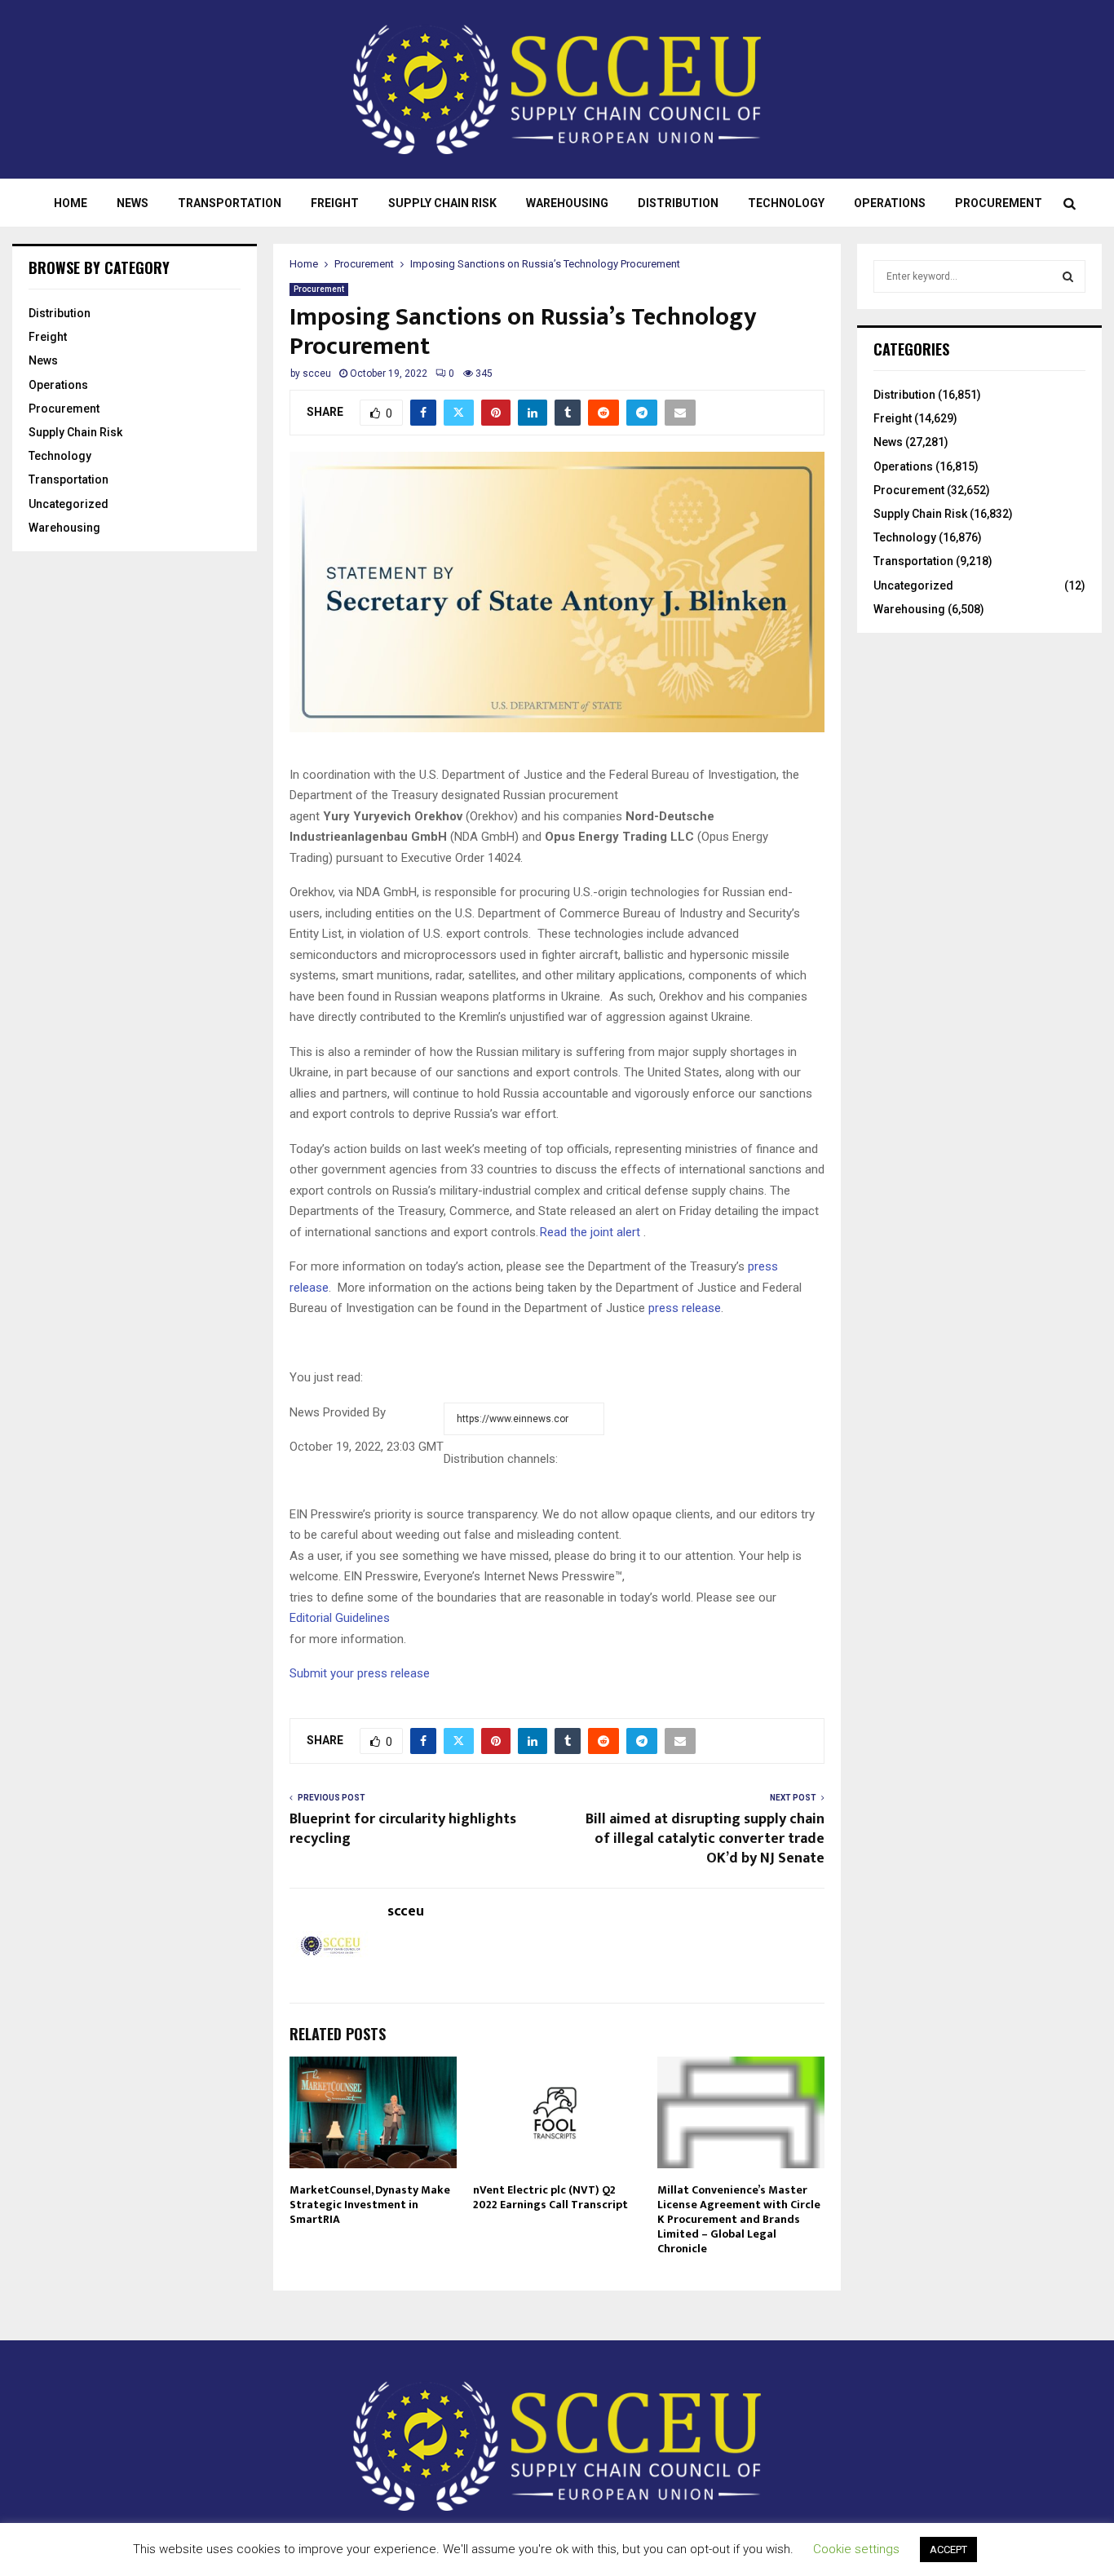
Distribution (678, 203)
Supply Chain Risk (442, 203)
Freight (335, 203)
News (133, 203)
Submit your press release (360, 1673)
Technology (786, 203)
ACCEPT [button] (948, 2549)
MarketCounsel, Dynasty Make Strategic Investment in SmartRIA (370, 2205)
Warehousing (567, 203)
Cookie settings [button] (856, 2549)
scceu (317, 373)
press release (685, 1308)
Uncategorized (69, 504)
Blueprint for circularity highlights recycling (403, 1829)
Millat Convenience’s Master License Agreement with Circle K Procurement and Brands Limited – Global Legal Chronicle (739, 2220)
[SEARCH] (1068, 276)
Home (71, 203)
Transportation (230, 203)
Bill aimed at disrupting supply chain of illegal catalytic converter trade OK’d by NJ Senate (705, 1839)
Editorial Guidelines (340, 1618)
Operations (890, 203)
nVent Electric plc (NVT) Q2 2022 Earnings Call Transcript (550, 2197)
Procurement (999, 203)
